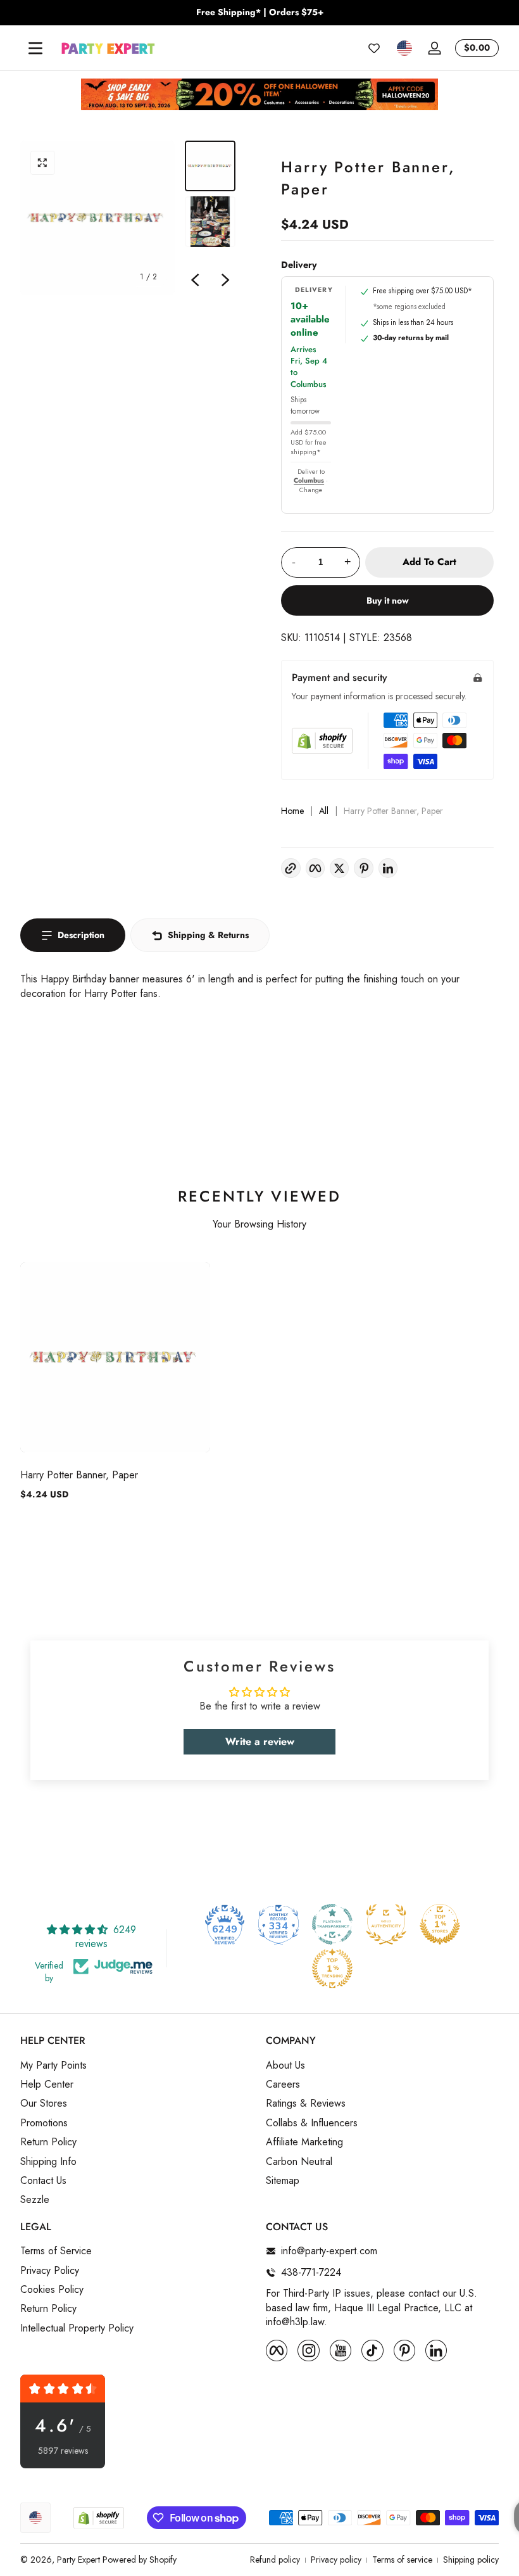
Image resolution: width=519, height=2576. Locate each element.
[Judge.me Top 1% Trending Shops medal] (332, 1969)
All (324, 811)
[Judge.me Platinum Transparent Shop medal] (332, 1924)
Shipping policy (471, 2560)
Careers (283, 2084)
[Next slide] (225, 280)
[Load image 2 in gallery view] (210, 222)
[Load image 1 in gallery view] (210, 166)
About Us (285, 2065)
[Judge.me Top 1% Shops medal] (440, 1924)
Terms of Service (56, 2251)
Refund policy (275, 2560)
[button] (404, 48)
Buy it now (388, 600)
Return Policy (48, 2142)
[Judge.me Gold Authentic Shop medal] (386, 1924)
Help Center (47, 2084)
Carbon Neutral (299, 2162)
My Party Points (53, 2065)
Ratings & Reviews (306, 2103)
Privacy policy (336, 2560)
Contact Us (43, 2181)
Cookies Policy (52, 2290)
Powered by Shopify (140, 2560)
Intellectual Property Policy (77, 2328)
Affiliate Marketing (304, 2142)
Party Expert (78, 2560)
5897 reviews (63, 2451)
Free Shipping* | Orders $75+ (260, 12)
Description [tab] (81, 935)
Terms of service (402, 2560)
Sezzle (35, 2200)
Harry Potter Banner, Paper (79, 1475)
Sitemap (283, 2181)
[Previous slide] (195, 280)
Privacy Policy (50, 2271)
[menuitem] (137, 2065)
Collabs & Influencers (312, 2123)
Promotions (44, 2123)
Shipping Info (48, 2162)
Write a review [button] (260, 1742)
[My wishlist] (374, 48)
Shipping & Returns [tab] (208, 935)
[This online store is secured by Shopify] (322, 741)
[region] (259, 13)
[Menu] (35, 48)
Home (292, 811)
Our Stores (44, 2103)
